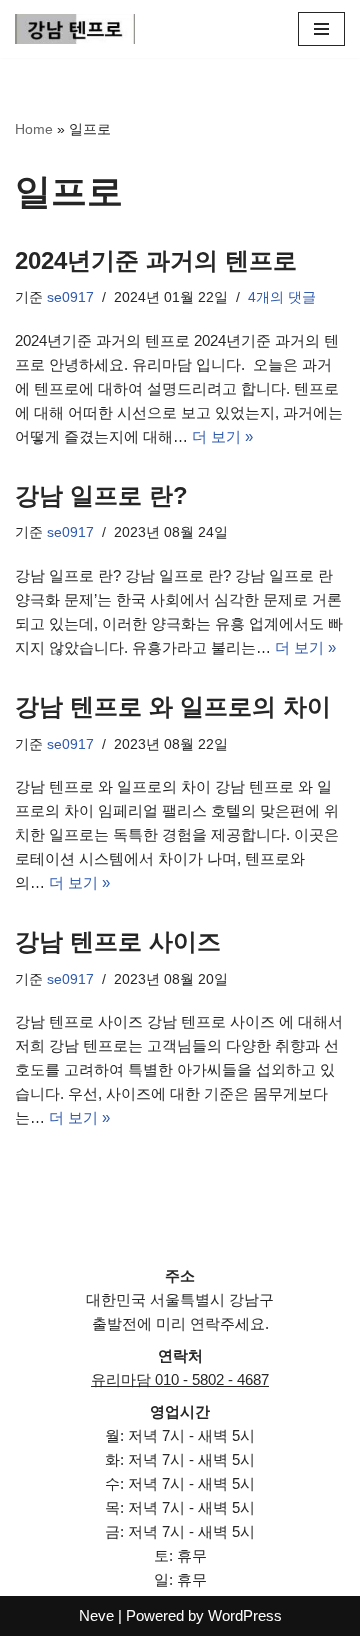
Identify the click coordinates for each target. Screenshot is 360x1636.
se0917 (70, 297)
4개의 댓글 (282, 297)
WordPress (245, 1615)
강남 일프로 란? (101, 495)
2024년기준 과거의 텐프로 (156, 260)
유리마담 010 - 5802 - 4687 (180, 1379)
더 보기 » (222, 436)
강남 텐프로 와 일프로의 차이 (173, 706)
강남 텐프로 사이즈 (118, 941)
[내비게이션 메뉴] (321, 29)
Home (34, 129)
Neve (96, 1615)
